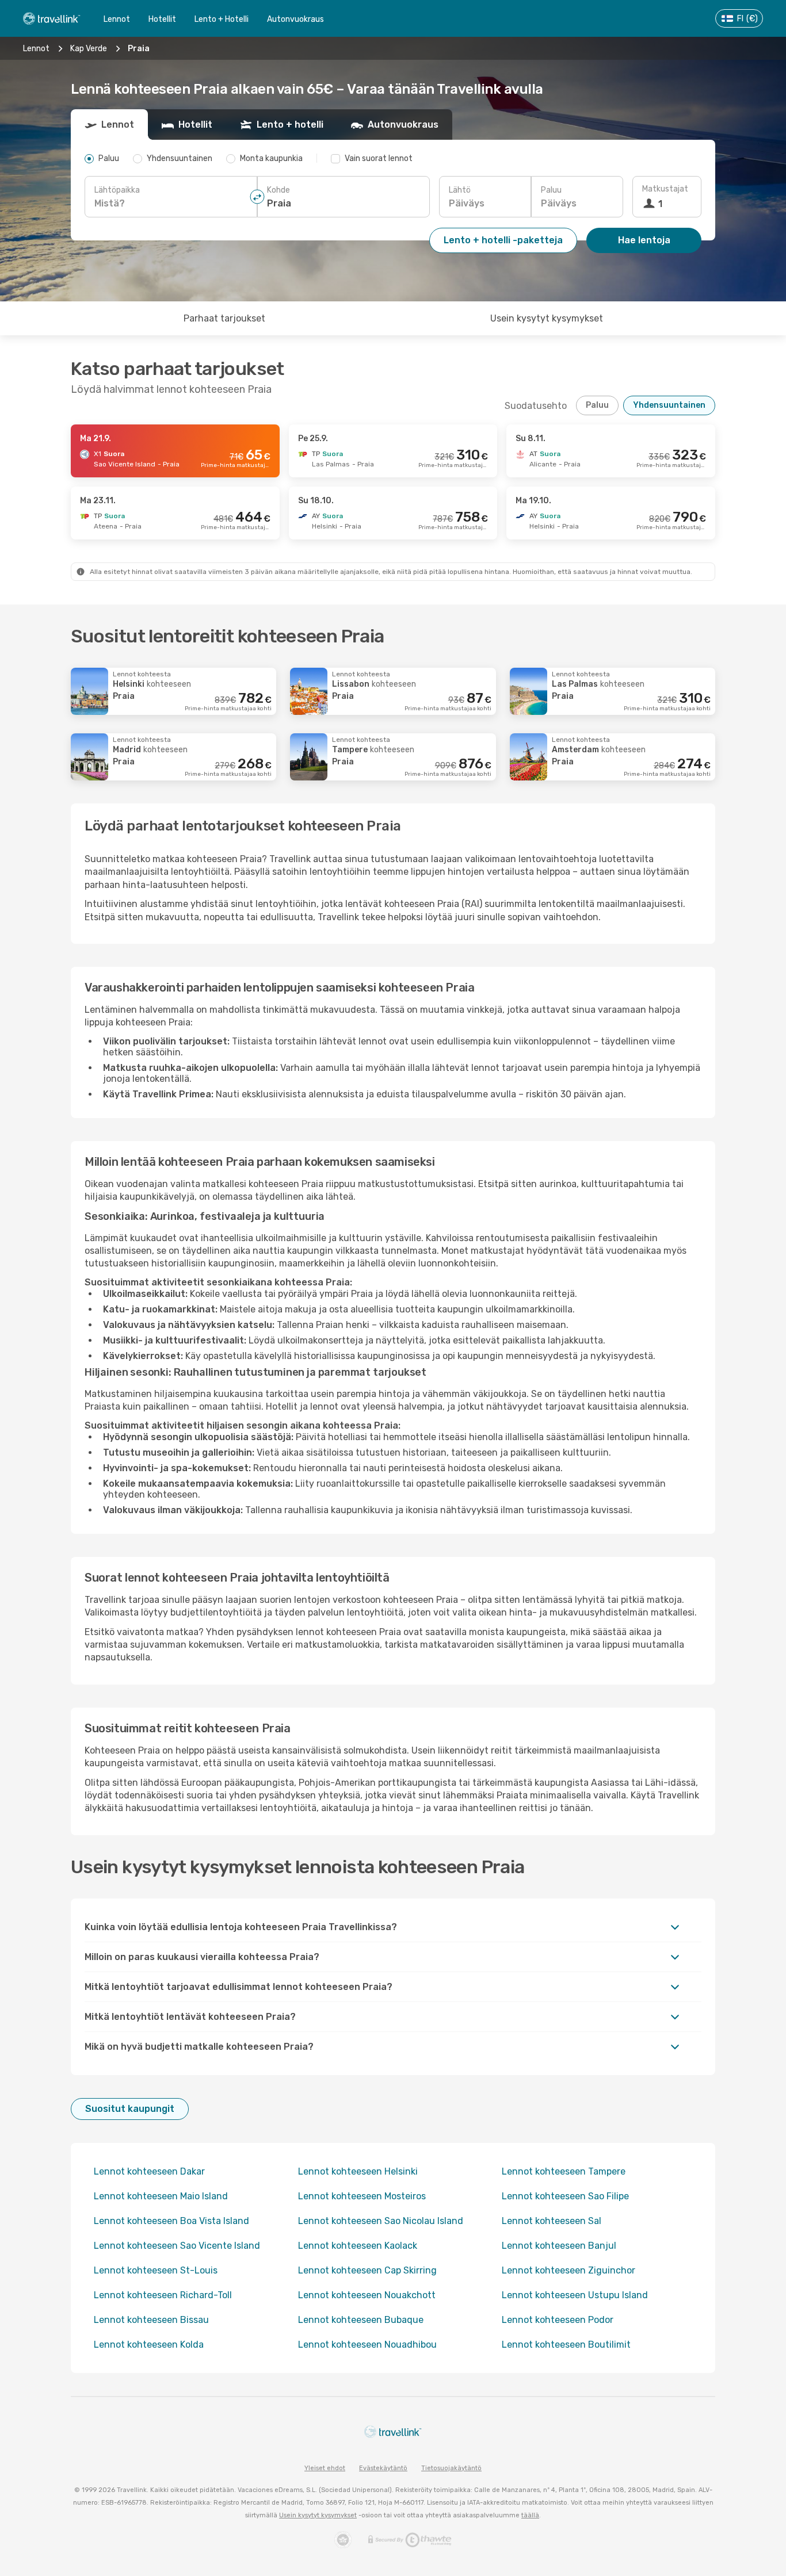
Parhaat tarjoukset (224, 318)
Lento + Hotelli (222, 19)
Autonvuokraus (295, 19)
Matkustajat (665, 189)
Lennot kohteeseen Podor (558, 2320)
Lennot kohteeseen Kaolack (358, 2246)
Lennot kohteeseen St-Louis (156, 2270)
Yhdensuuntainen (669, 405)
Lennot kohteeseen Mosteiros (362, 2196)
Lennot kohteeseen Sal (552, 2221)
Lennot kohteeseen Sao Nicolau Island (381, 2221)
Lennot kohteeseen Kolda (149, 2345)
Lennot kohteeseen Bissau (151, 2320)
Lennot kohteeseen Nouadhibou (367, 2345)
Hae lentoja (644, 240)
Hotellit (162, 19)
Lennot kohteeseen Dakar (149, 2171)
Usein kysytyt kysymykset (547, 318)
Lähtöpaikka (117, 190)
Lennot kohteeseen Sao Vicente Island (177, 2246)
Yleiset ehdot (325, 2468)
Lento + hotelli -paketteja (503, 240)
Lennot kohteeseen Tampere (564, 2171)
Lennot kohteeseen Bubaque (361, 2320)
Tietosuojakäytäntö (451, 2468)
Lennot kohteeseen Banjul (559, 2246)
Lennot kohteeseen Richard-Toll (163, 2295)
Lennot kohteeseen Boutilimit (566, 2345)
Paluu (551, 190)
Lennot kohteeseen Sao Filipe (565, 2196)
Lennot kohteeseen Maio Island (161, 2196)
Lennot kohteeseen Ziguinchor (568, 2270)
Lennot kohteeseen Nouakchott (367, 2295)
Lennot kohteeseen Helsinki (358, 2171)
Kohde (278, 190)
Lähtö (460, 190)
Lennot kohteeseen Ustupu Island (575, 2295)
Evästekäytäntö (383, 2468)
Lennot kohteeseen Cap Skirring (367, 2270)
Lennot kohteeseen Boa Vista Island (171, 2221)
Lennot (117, 19)
